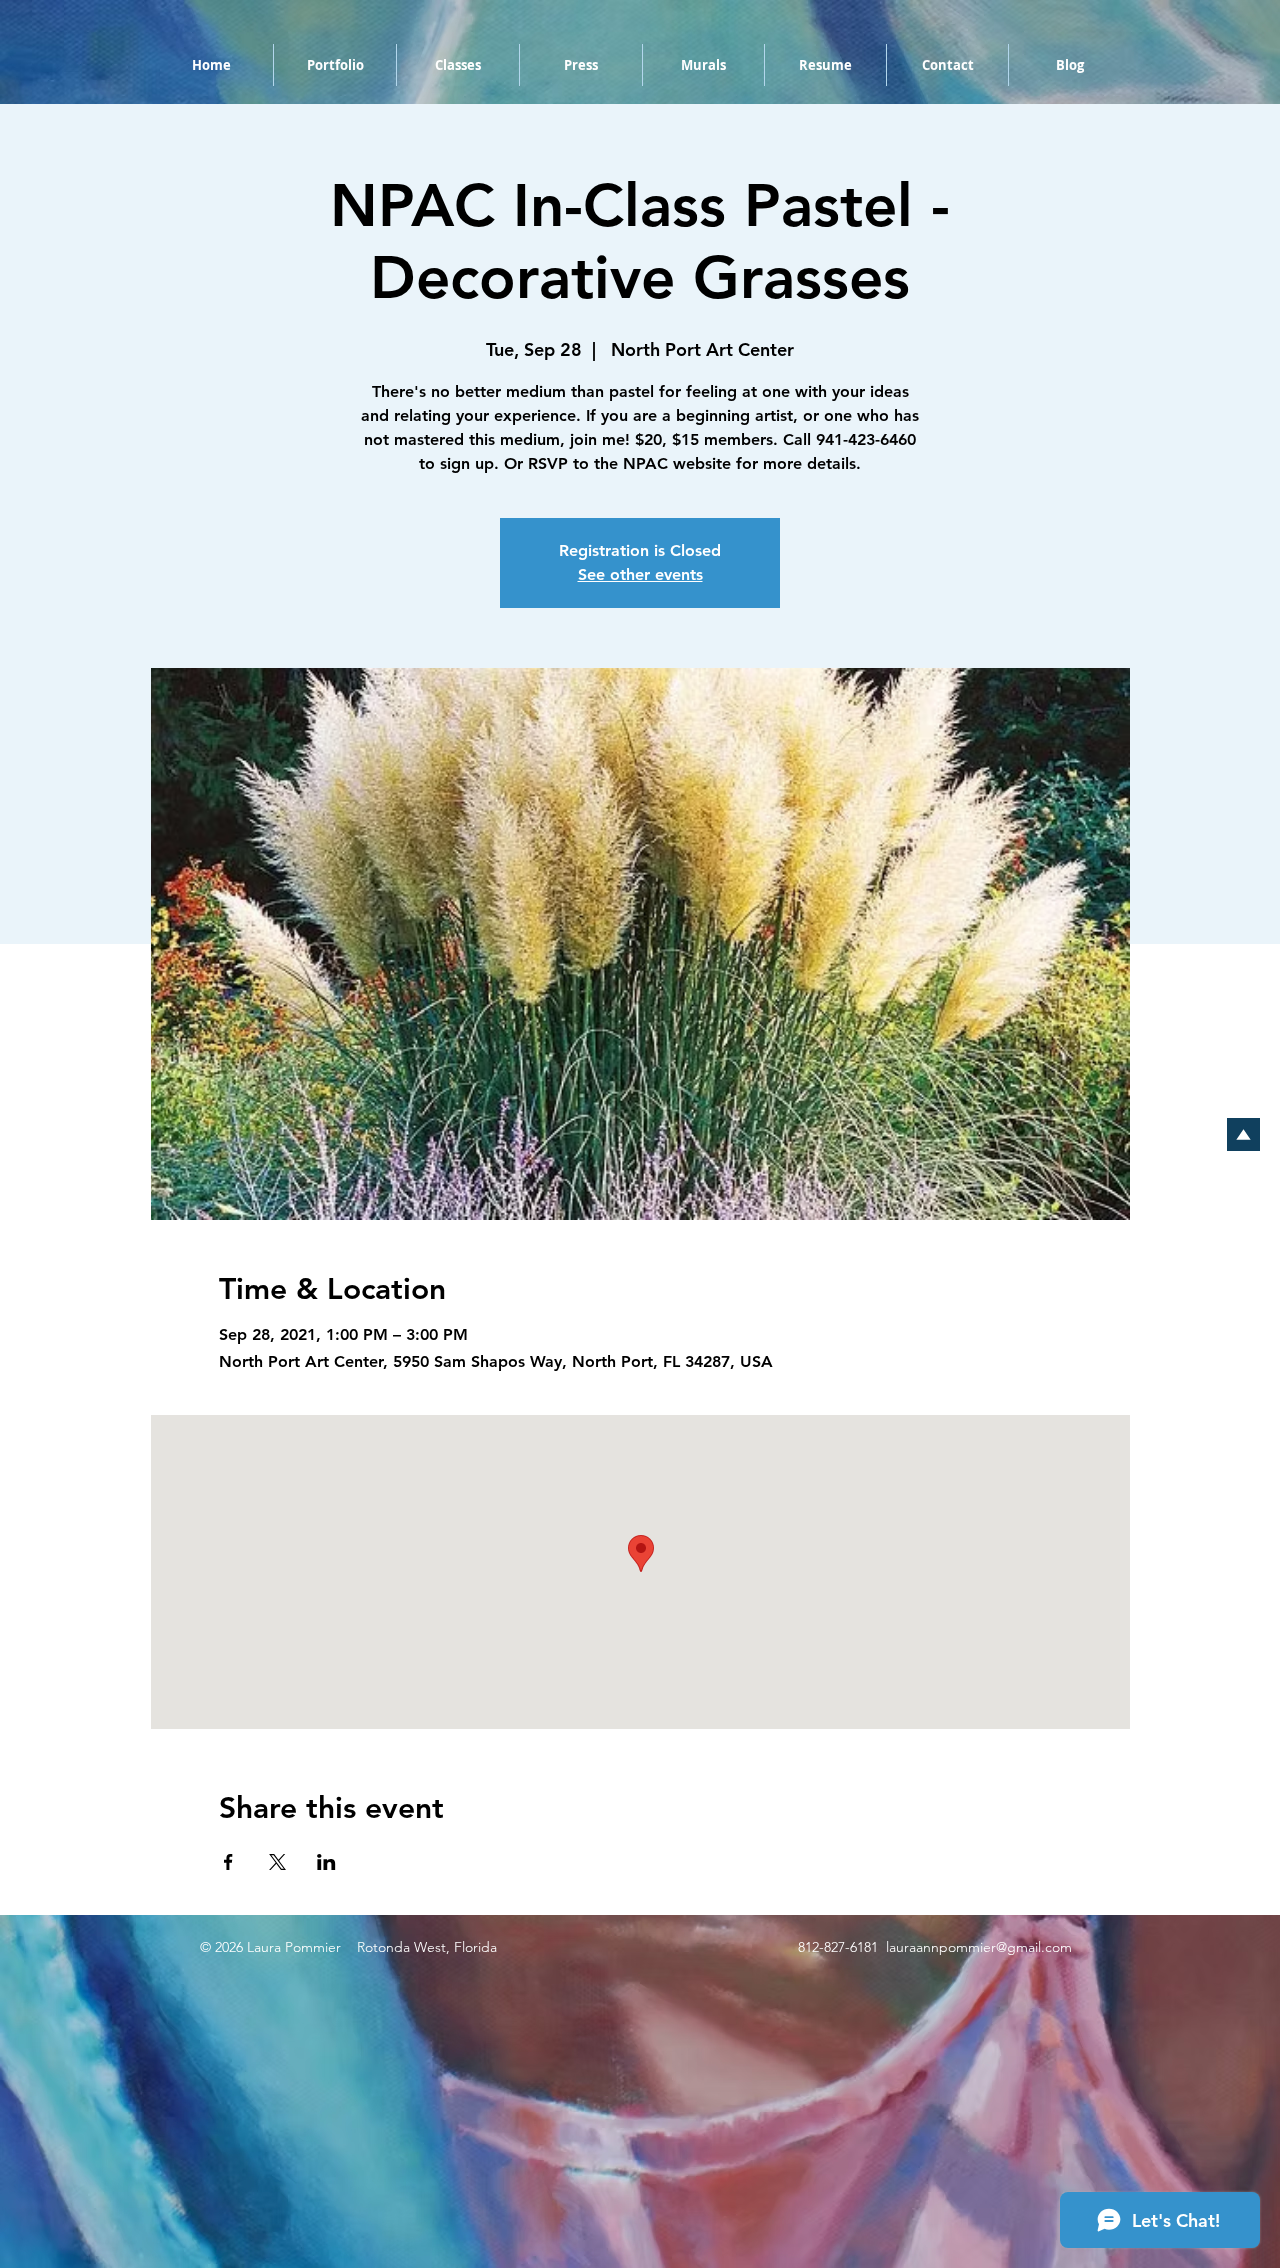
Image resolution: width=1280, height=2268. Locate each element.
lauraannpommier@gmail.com (979, 1947)
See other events (640, 574)
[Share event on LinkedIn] (326, 1862)
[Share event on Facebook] (228, 1862)
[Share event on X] (277, 1862)
